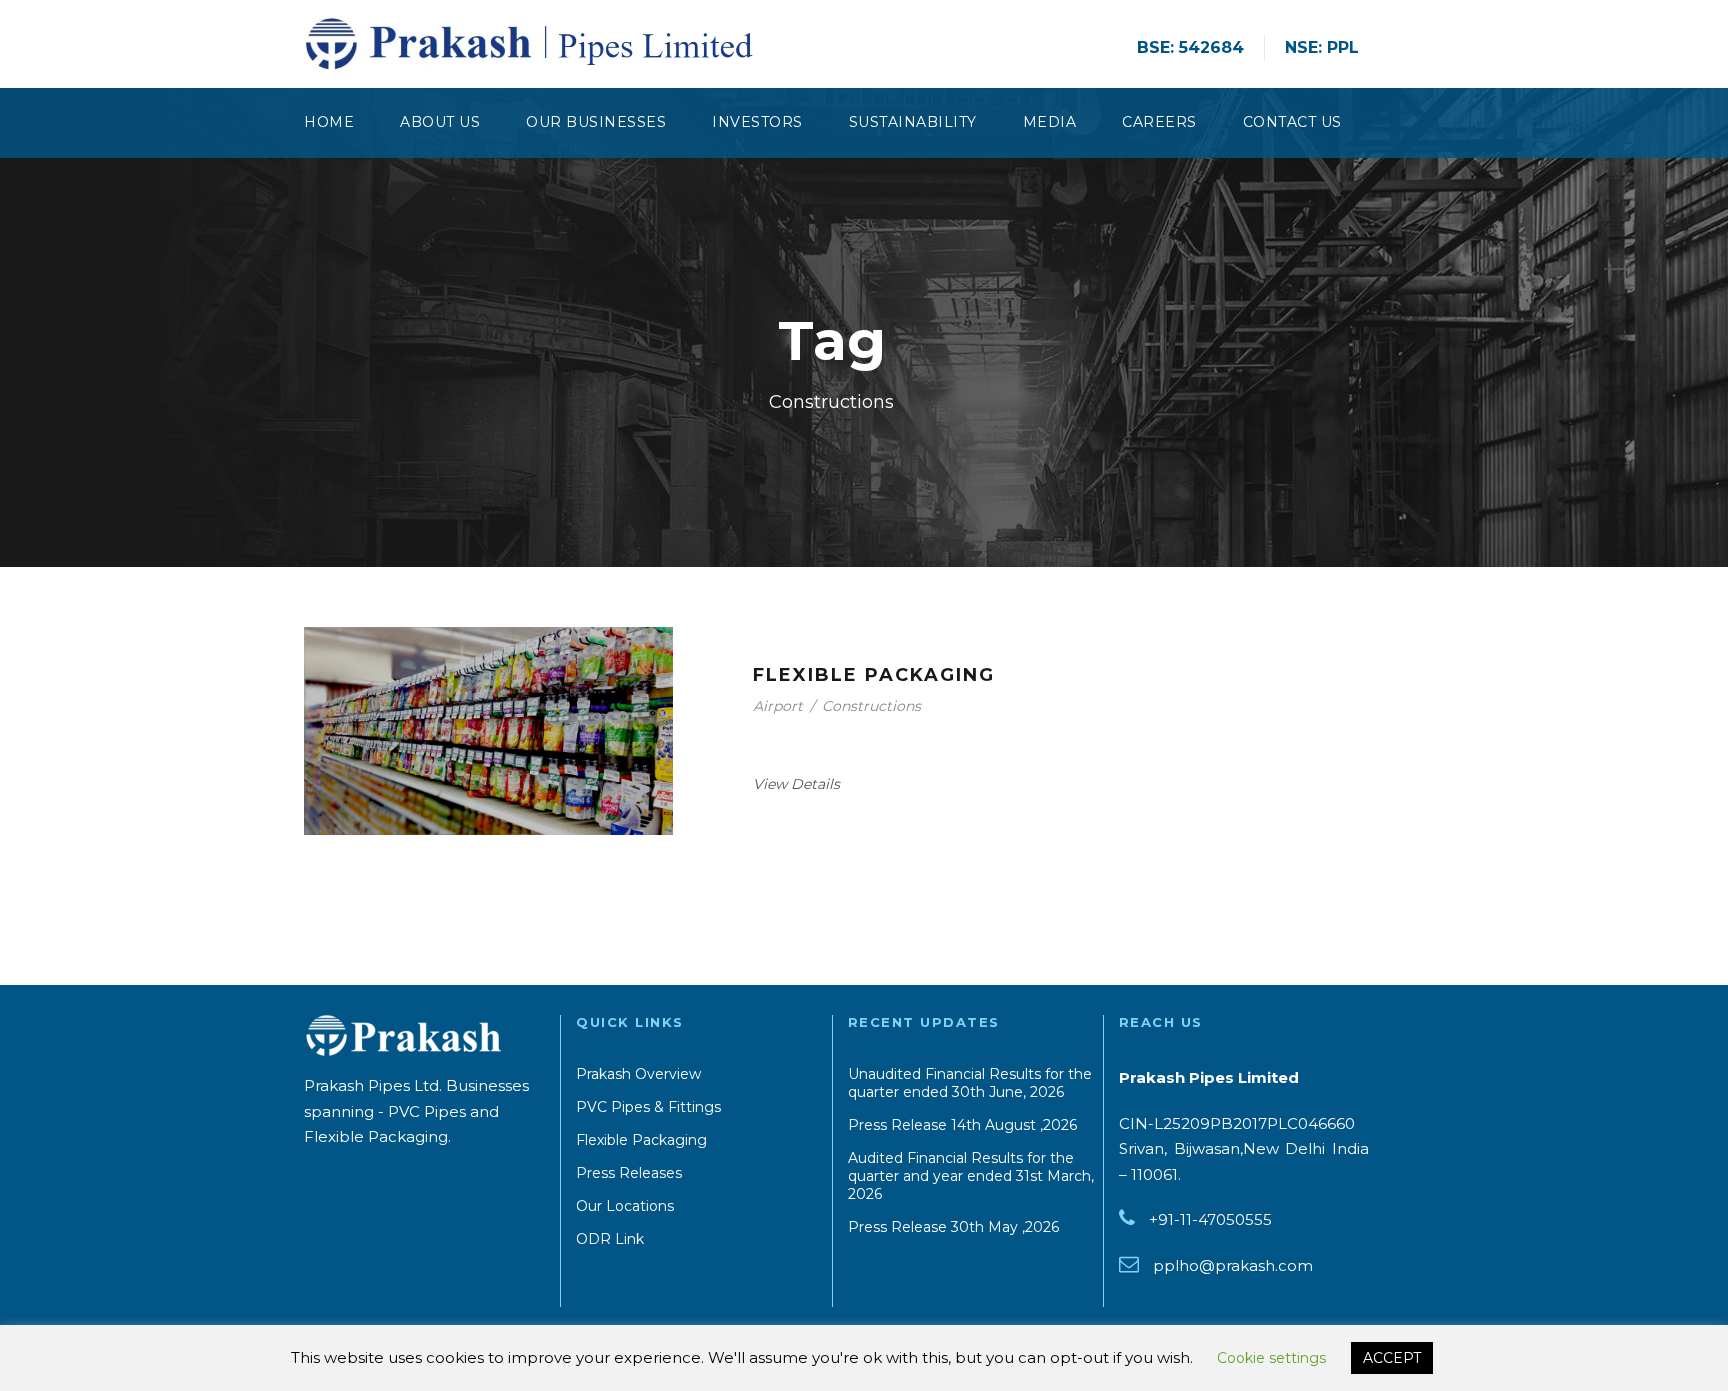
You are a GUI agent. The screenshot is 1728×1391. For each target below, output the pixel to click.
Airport (778, 706)
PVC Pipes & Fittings (648, 1107)
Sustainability (913, 122)
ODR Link (610, 1239)
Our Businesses (596, 122)
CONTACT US (1292, 122)
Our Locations (625, 1206)
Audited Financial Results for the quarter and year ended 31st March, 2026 (971, 1176)
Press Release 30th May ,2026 (953, 1227)
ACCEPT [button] (1392, 1358)
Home (329, 122)
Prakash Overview (638, 1074)
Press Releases (629, 1173)
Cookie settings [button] (1271, 1358)
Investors (757, 122)
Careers (1159, 122)
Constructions (871, 706)
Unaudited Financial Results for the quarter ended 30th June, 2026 (970, 1083)
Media (1050, 122)
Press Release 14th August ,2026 (962, 1125)
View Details (796, 784)
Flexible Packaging (874, 675)
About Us (440, 122)
